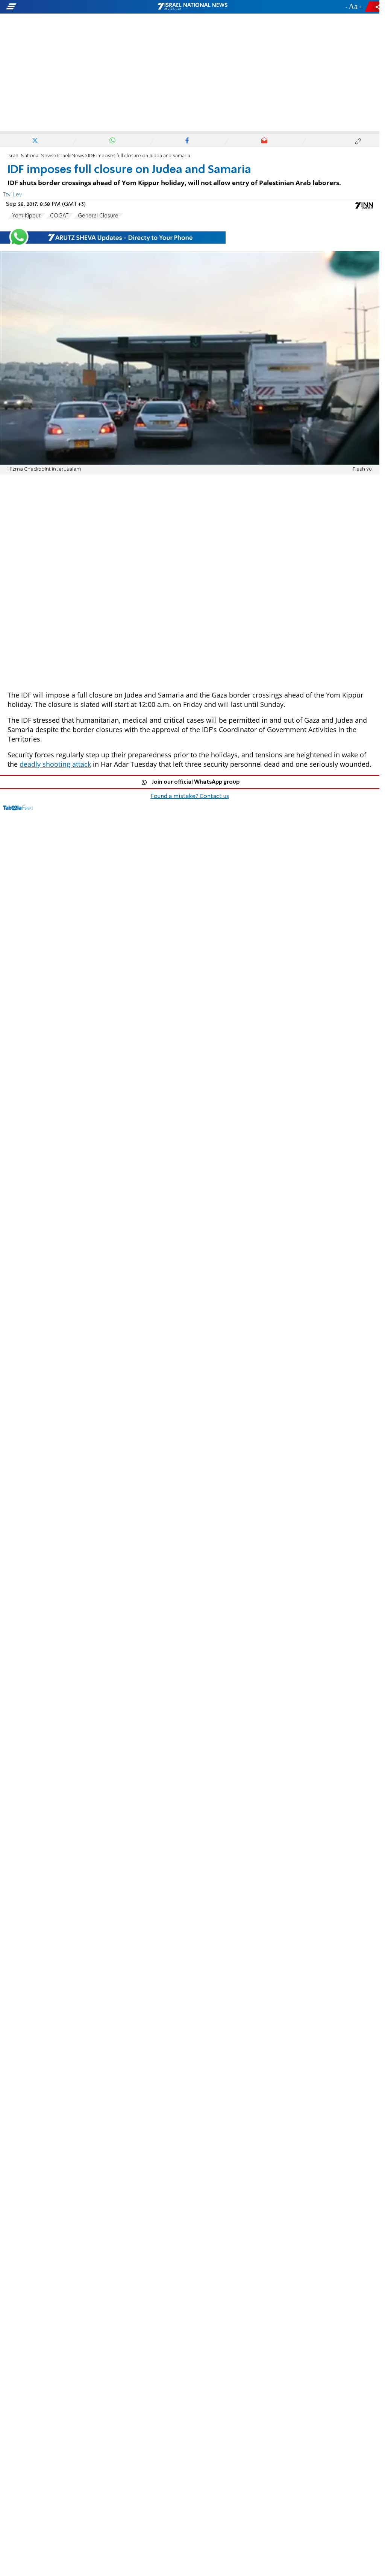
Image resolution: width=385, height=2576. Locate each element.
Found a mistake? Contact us (190, 796)
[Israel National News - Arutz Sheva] (192, 7)
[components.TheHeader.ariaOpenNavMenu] (60, 7)
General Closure (98, 216)
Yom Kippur (26, 216)
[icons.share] (373, 7)
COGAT (59, 216)
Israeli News (71, 156)
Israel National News (30, 156)
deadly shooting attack (55, 764)
